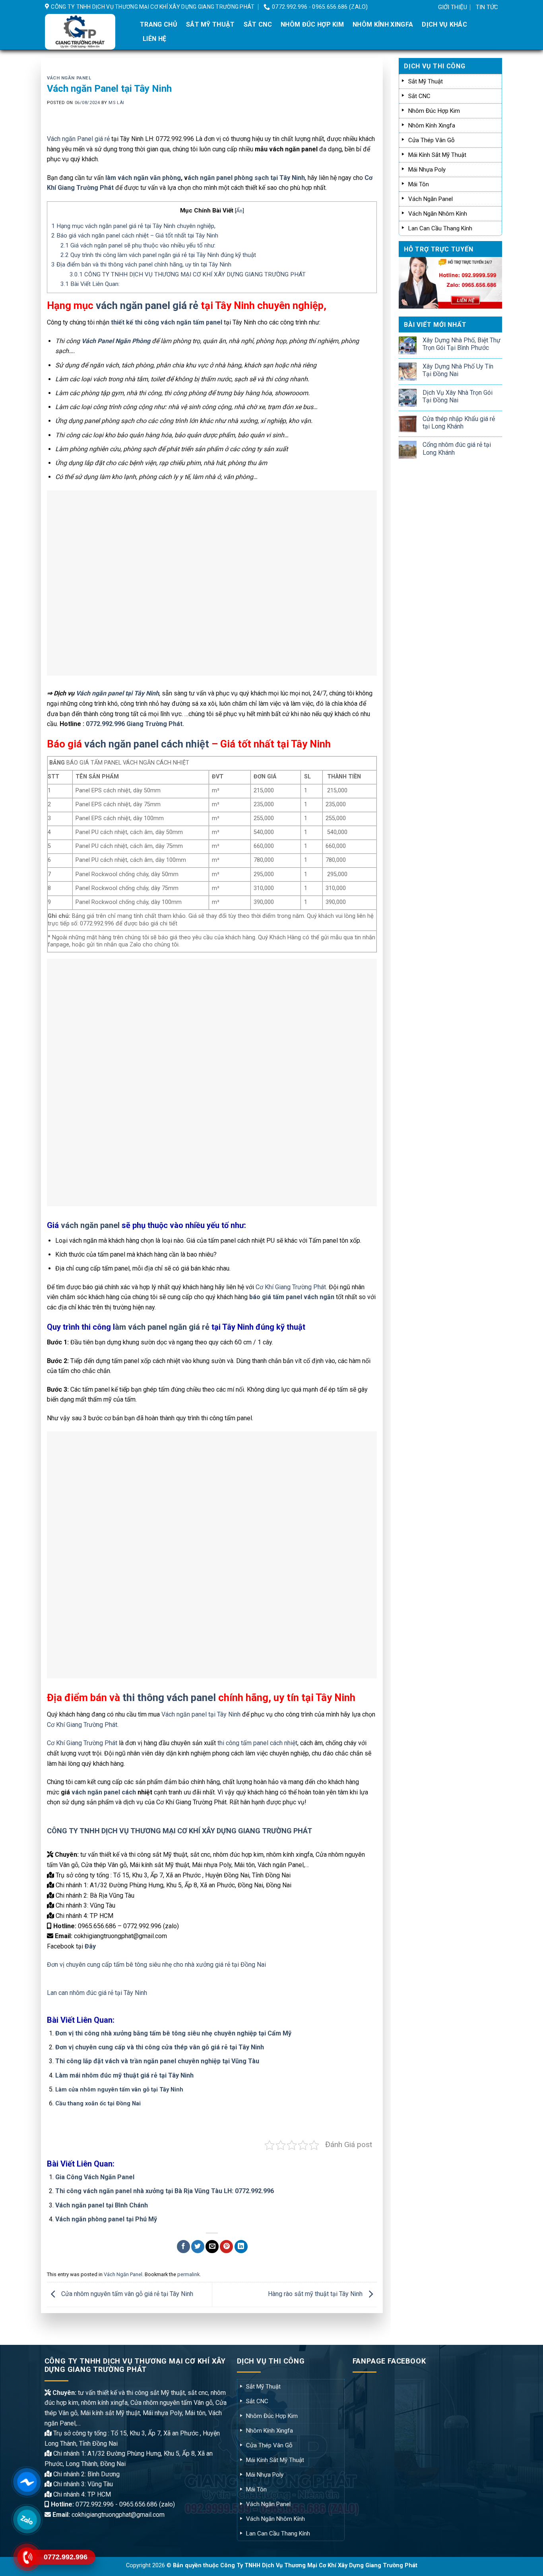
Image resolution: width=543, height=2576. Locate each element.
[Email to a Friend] (212, 2247)
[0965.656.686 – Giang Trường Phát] (86, 32)
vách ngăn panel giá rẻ (147, 305)
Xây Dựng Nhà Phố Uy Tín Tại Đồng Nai (458, 370)
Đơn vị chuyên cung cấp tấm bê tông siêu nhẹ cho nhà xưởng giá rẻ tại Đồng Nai (156, 1965)
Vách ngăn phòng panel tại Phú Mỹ (106, 2219)
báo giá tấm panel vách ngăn (292, 1297)
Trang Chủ (159, 24)
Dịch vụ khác (444, 24)
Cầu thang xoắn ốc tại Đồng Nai (98, 2104)
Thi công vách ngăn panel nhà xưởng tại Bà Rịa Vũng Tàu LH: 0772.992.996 (165, 2191)
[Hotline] (27, 2557)
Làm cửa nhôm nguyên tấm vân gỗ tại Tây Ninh (119, 2090)
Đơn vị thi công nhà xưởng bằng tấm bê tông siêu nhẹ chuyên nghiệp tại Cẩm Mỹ (173, 2033)
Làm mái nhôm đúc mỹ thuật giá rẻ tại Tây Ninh (124, 2075)
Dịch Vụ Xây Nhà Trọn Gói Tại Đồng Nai (458, 396)
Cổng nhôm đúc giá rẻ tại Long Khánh (457, 448)
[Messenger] (27, 2482)
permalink (188, 2274)
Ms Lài (116, 103)
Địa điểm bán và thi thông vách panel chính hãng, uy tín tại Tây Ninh (141, 265)
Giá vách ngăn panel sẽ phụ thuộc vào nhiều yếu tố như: (138, 245)
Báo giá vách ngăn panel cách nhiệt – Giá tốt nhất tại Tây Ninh (135, 236)
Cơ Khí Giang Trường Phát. (291, 1287)
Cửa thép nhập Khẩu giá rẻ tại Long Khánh (459, 423)
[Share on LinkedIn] (241, 2247)
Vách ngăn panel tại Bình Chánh (102, 2205)
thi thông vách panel (169, 1697)
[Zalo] (27, 2519)
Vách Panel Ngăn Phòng (116, 341)
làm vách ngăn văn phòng (142, 178)
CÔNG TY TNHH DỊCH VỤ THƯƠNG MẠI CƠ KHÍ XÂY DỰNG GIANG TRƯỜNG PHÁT (188, 274)
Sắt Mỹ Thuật (210, 24)
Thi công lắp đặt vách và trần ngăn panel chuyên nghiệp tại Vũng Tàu (157, 2061)
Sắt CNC (258, 24)
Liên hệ (154, 39)
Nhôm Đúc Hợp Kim (312, 24)
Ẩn (239, 210)
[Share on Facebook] (183, 2247)
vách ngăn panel (90, 1225)
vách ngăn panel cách (104, 1792)
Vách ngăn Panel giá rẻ (78, 139)
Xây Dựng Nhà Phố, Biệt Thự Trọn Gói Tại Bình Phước (462, 344)
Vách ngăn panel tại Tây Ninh (117, 693)
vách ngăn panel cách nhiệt (147, 744)
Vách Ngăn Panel (69, 78)
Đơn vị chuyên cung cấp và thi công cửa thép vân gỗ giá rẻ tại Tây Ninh (160, 2047)
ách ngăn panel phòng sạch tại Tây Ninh (246, 178)
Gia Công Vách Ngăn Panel (95, 2177)
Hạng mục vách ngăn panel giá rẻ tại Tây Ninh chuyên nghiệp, (133, 226)
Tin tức (487, 7)
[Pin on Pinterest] (226, 2247)
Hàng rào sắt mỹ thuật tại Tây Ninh (316, 2294)
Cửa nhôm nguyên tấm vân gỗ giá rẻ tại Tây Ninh (126, 2294)
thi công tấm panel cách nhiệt (257, 1743)
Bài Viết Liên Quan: (90, 284)
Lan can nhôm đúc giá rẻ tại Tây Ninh (97, 1993)
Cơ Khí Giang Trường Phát (82, 1743)
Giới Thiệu (453, 7)
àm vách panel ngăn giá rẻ (162, 1327)
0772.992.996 (105, 724)
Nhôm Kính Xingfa (383, 24)
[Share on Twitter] (198, 2247)
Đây (90, 1946)
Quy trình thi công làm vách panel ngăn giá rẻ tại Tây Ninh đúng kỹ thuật (158, 255)
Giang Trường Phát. (155, 724)
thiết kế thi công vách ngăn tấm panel (167, 322)
